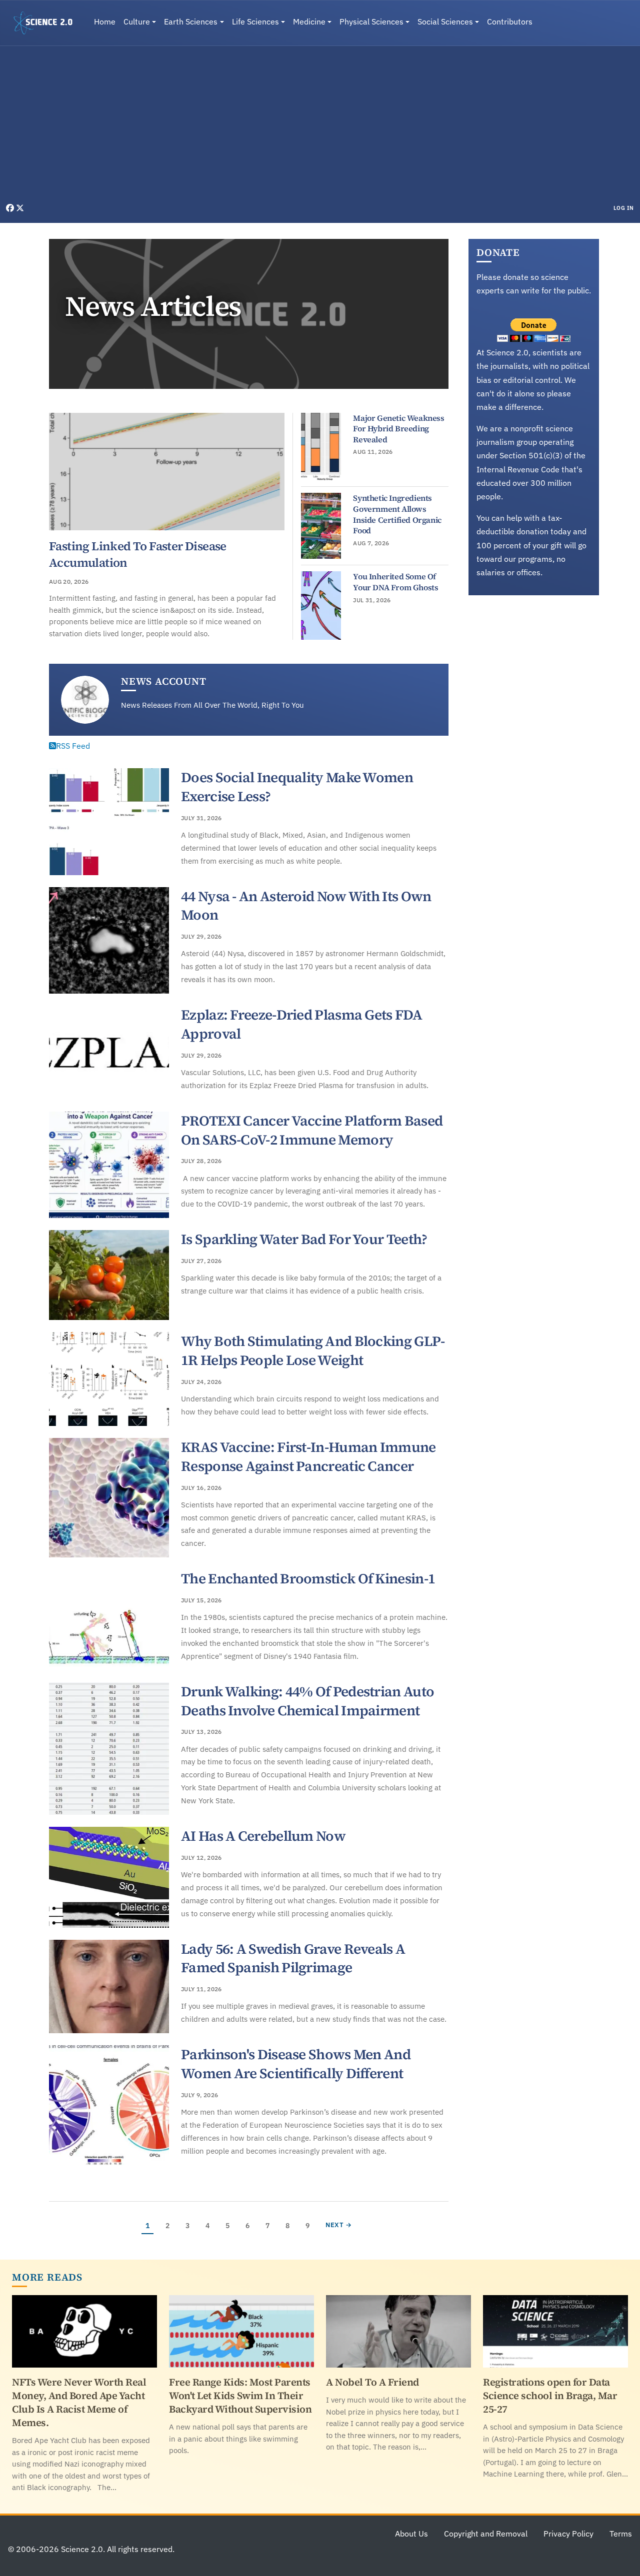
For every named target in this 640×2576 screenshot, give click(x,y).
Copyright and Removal (486, 2534)
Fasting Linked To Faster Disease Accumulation (138, 554)
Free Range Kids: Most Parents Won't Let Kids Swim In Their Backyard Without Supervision (240, 2396)
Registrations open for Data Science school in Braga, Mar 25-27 (550, 2396)
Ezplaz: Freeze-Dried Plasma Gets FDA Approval (301, 1024)
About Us (411, 2534)
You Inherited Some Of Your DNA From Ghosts (395, 582)
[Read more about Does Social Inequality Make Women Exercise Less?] (109, 822)
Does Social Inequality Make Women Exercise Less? (297, 787)
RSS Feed (73, 746)
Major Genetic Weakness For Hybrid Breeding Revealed (398, 429)
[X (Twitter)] (20, 208)
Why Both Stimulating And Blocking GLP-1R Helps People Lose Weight (313, 1350)
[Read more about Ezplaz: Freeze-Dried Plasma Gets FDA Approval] (109, 1053)
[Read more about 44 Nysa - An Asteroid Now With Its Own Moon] (109, 941)
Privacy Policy (568, 2534)
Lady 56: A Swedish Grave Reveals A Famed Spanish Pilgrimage (293, 1958)
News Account (164, 681)
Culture (137, 21)
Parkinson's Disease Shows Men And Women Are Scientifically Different (296, 2064)
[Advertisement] (320, 127)
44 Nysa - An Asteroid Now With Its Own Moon (306, 906)
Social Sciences (445, 21)
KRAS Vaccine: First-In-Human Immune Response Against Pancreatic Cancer (308, 1456)
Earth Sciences (191, 21)
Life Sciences (255, 21)
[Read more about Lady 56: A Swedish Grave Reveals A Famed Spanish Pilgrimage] (109, 1987)
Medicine (309, 21)
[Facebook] (11, 208)
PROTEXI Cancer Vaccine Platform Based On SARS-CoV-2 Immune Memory (312, 1130)
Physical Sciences (371, 21)
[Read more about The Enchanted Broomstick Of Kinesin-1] (109, 1620)
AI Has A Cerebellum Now (263, 1836)
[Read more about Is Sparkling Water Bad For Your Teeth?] (109, 1275)
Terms (621, 2534)
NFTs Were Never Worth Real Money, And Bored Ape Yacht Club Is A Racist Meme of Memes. (79, 2402)
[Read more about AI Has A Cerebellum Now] (109, 1877)
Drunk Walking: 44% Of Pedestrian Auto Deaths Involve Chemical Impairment (307, 1701)
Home (105, 21)
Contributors (510, 21)
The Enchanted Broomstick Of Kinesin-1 (308, 1578)
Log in (624, 208)
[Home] (47, 23)
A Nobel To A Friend (372, 2382)
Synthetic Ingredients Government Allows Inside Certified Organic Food (397, 514)
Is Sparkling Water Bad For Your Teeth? (304, 1239)
